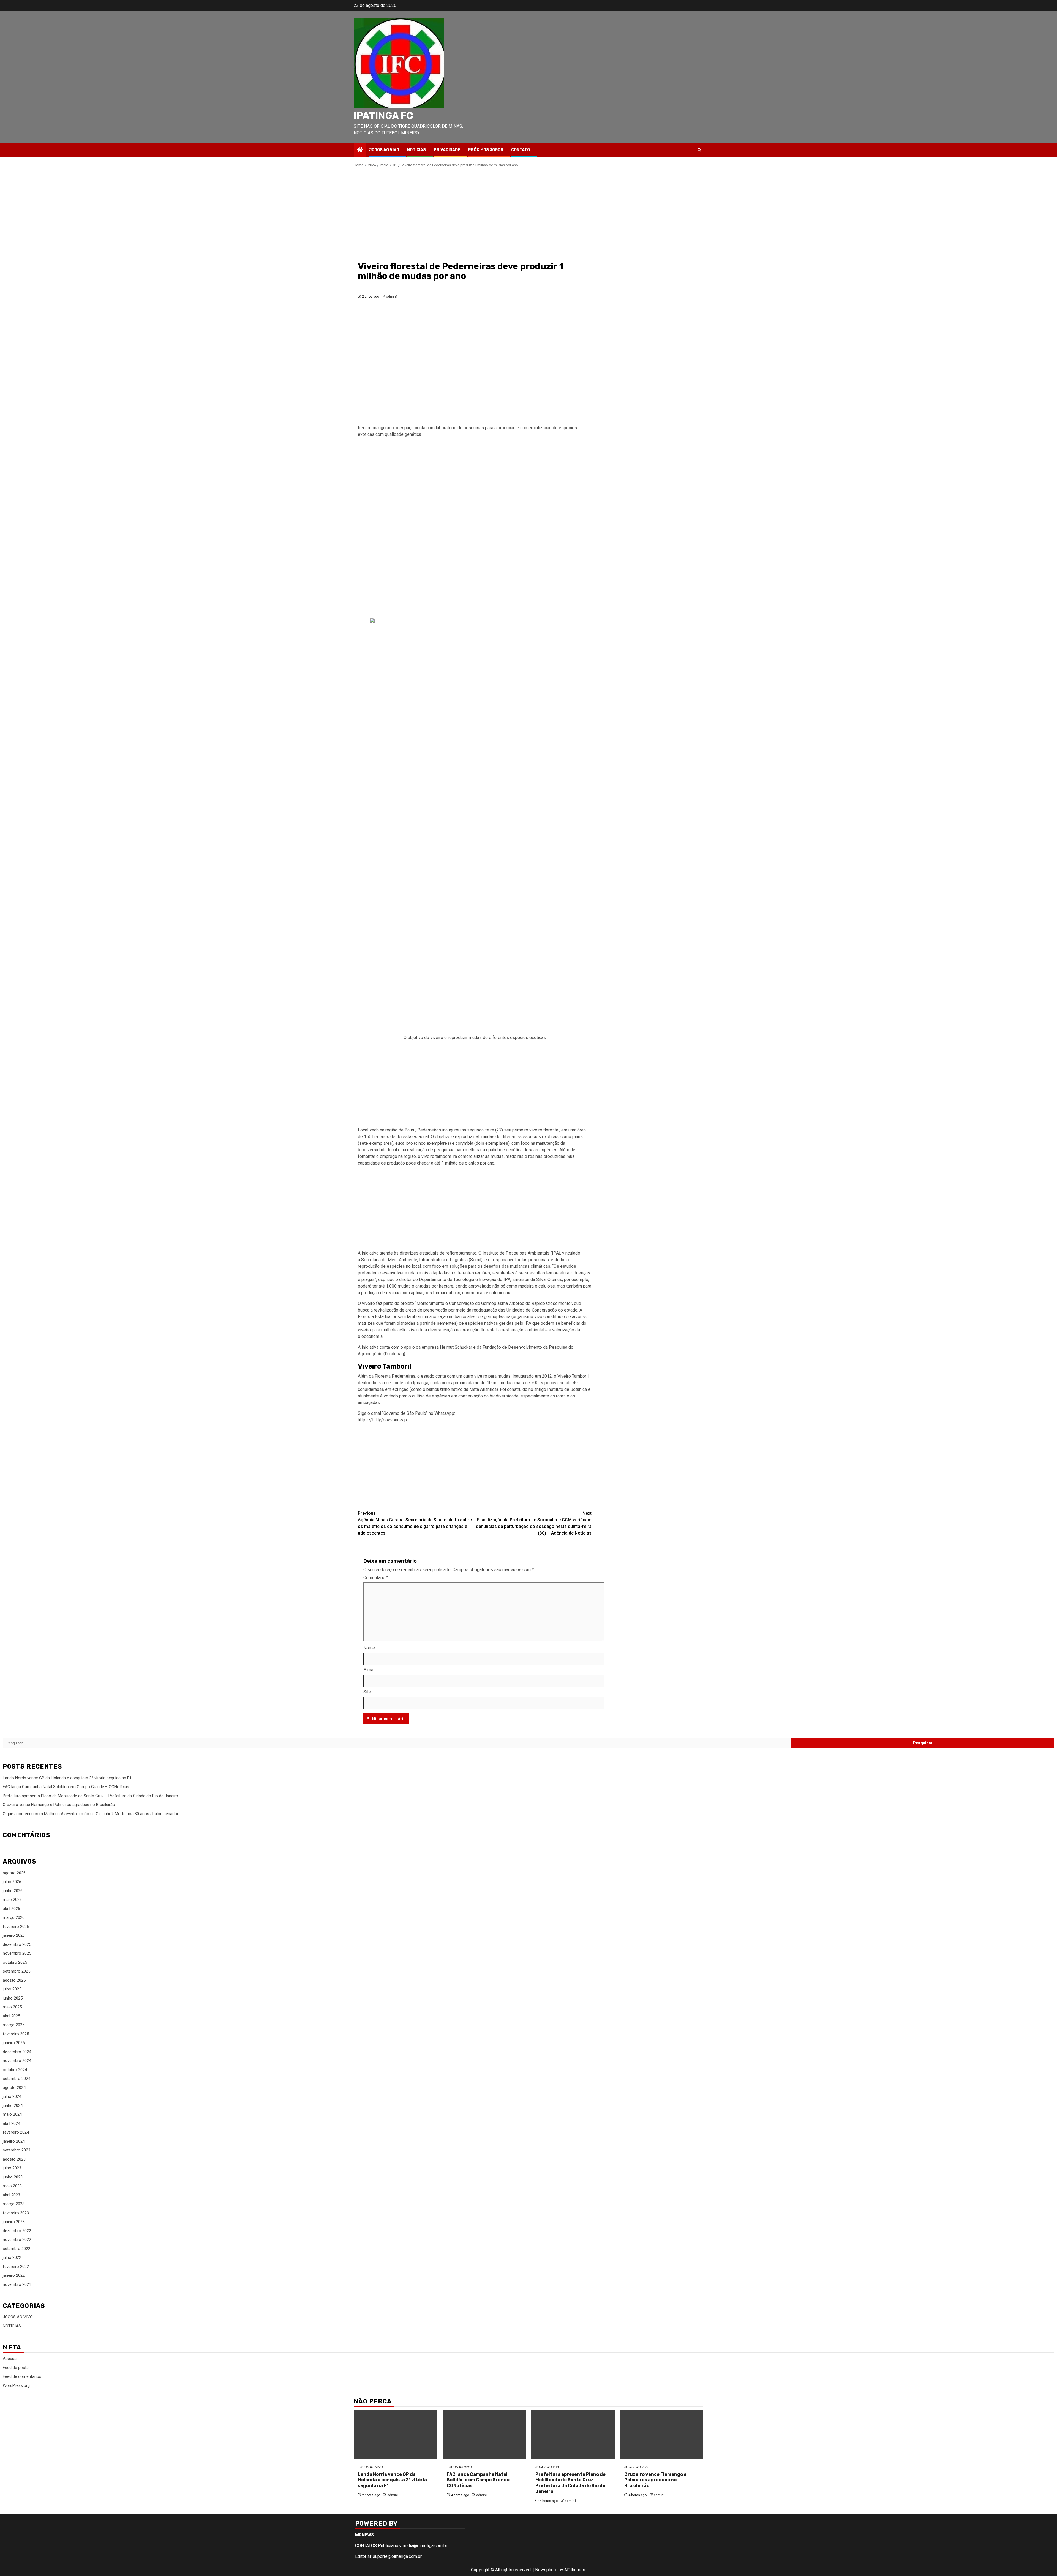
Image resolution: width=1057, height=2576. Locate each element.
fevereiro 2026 (16, 1927)
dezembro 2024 (17, 2052)
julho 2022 (12, 2257)
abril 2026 (11, 1909)
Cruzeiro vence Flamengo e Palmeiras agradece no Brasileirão (59, 1805)
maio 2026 (12, 1900)
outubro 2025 (15, 1962)
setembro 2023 (17, 2150)
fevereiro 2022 (16, 2267)
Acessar (10, 2359)
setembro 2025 (17, 1971)
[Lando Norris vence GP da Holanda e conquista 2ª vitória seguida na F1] (395, 2434)
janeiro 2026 (14, 1935)
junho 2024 (13, 2106)
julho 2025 (12, 1989)
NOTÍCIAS (416, 150)
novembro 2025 (17, 1953)
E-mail (369, 1670)
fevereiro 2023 (16, 2213)
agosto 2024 (14, 2088)
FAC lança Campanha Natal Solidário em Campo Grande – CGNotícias (66, 1787)
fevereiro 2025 (16, 2034)
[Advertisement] (475, 214)
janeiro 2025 (14, 2043)
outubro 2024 (15, 2070)
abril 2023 (11, 2195)
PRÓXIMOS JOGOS (486, 150)
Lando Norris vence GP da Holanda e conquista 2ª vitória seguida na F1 (67, 1778)
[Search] (699, 150)
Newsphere (546, 2570)
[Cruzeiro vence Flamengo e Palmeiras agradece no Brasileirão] (662, 2434)
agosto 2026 (14, 1873)
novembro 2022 (17, 2240)
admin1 (392, 297)
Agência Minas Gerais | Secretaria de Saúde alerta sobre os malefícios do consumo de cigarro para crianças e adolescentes (415, 1523)
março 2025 (14, 2025)
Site (367, 1692)
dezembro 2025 (17, 1944)
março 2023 (14, 2204)
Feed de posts (16, 2368)
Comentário (376, 1578)
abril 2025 (11, 2016)
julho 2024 (12, 2096)
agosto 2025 (14, 1980)
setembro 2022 (17, 2249)
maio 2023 (12, 2186)
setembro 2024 (17, 2079)
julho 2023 (12, 2168)
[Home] (360, 150)
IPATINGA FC (383, 116)
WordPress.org (16, 2385)
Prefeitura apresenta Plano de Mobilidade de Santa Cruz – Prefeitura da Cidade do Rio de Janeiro (90, 1796)
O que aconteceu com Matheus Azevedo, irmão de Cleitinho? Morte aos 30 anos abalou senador (91, 1814)
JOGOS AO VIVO (384, 150)
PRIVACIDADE (447, 150)
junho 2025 (13, 1998)
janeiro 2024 (14, 2141)
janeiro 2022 (14, 2275)
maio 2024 (12, 2114)
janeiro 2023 (14, 2222)
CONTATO (521, 150)
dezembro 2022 (17, 2231)
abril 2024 (11, 2123)
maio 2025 (12, 2007)
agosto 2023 (14, 2159)
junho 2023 (13, 2177)
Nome (369, 1648)
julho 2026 (12, 1882)
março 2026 (14, 1917)
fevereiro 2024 (16, 2132)
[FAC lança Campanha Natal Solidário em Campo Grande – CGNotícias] (484, 2434)
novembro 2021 (17, 2284)
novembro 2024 (17, 2061)
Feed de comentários (22, 2376)
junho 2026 (13, 1891)
